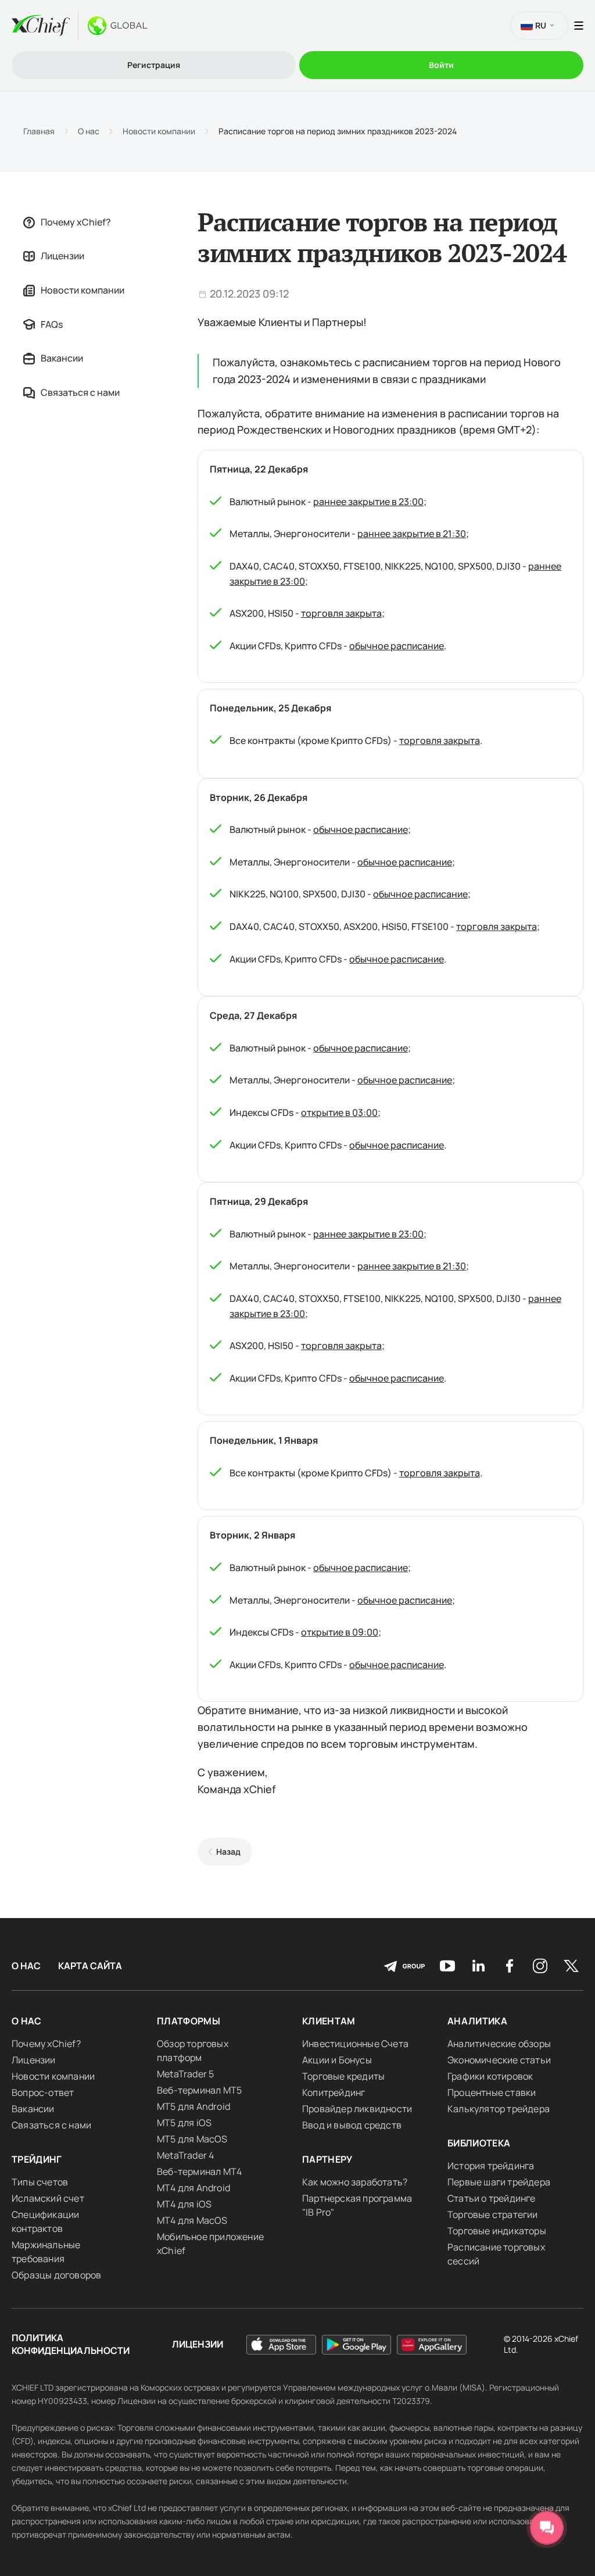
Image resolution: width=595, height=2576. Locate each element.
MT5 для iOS (184, 2123)
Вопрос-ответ (43, 2092)
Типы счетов (40, 2182)
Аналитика (477, 2021)
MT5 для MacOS (192, 2139)
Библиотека (479, 2143)
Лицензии (62, 256)
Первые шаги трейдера (499, 2182)
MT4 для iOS (184, 2204)
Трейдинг (37, 2159)
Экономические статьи (499, 2060)
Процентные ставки (492, 2092)
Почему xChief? (76, 222)
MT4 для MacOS (192, 2220)
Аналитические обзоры (499, 2044)
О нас (89, 131)
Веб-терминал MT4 (199, 2171)
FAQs (52, 324)
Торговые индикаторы (497, 2231)
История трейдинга (491, 2166)
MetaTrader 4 (185, 2155)
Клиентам (329, 2021)
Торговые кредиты (343, 2076)
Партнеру (327, 2159)
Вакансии (62, 358)
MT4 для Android (193, 2188)
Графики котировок (490, 2076)
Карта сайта (90, 1966)
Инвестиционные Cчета (355, 2044)
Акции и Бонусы (337, 2060)
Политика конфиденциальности (71, 2344)
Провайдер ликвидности (357, 2109)
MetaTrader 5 (185, 2074)
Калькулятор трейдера (499, 2109)
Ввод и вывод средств (352, 2125)
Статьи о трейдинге (492, 2198)
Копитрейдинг (334, 2092)
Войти (441, 65)
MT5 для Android (193, 2106)
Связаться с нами (80, 392)
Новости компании (159, 131)
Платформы (189, 2021)
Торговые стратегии (493, 2214)
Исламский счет (48, 2198)
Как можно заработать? (355, 2182)
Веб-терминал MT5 (199, 2090)
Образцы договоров (56, 2275)
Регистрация (154, 65)
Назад (228, 1852)
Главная (39, 131)
